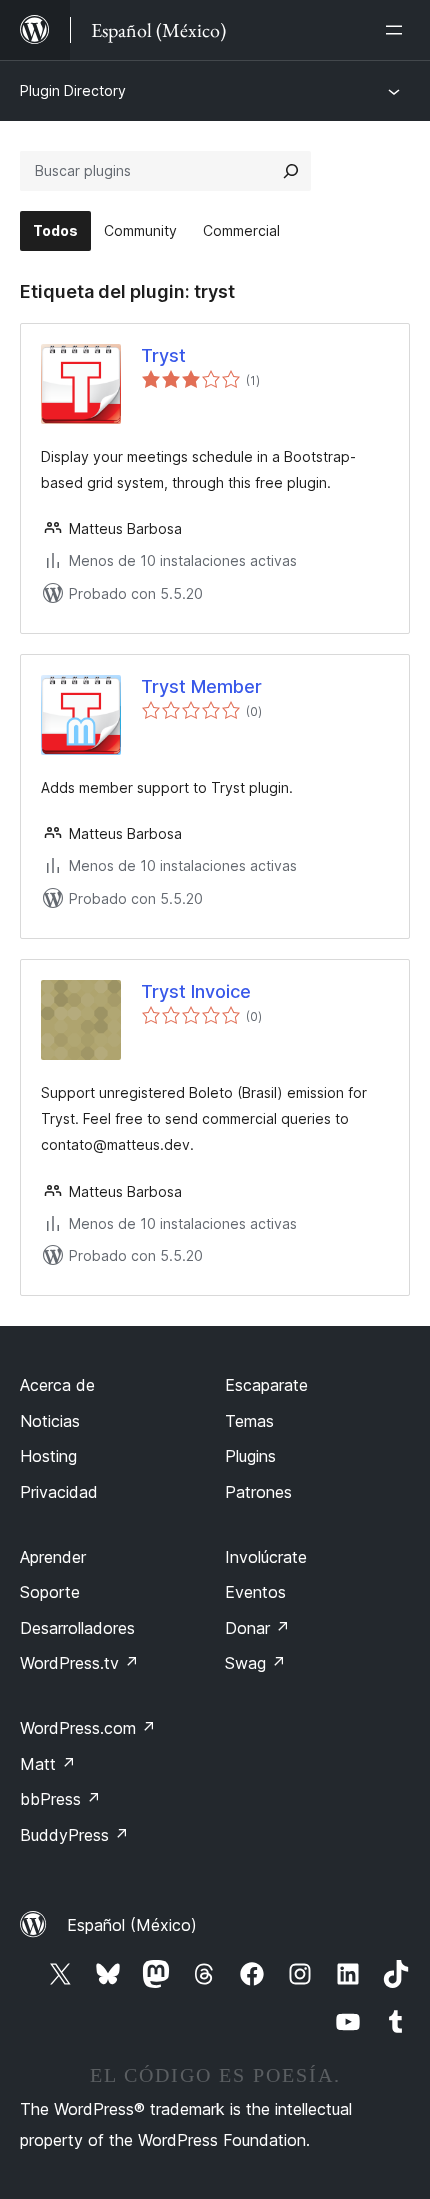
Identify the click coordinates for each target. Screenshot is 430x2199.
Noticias (50, 1421)
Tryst (163, 355)
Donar (257, 1628)
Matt (48, 1764)
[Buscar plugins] (291, 171)
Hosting (48, 1456)
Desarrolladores (77, 1628)
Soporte (50, 1592)
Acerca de (57, 1385)
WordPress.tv (79, 1663)
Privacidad (59, 1492)
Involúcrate (266, 1557)
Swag (255, 1663)
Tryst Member (201, 686)
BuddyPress (74, 1835)
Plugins (250, 1456)
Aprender (53, 1557)
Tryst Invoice (196, 991)
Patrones (258, 1492)
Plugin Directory (73, 90)
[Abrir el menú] (398, 30)
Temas (249, 1421)
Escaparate (266, 1385)
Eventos (255, 1592)
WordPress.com (88, 1728)
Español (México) (132, 1925)
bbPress (60, 1799)
